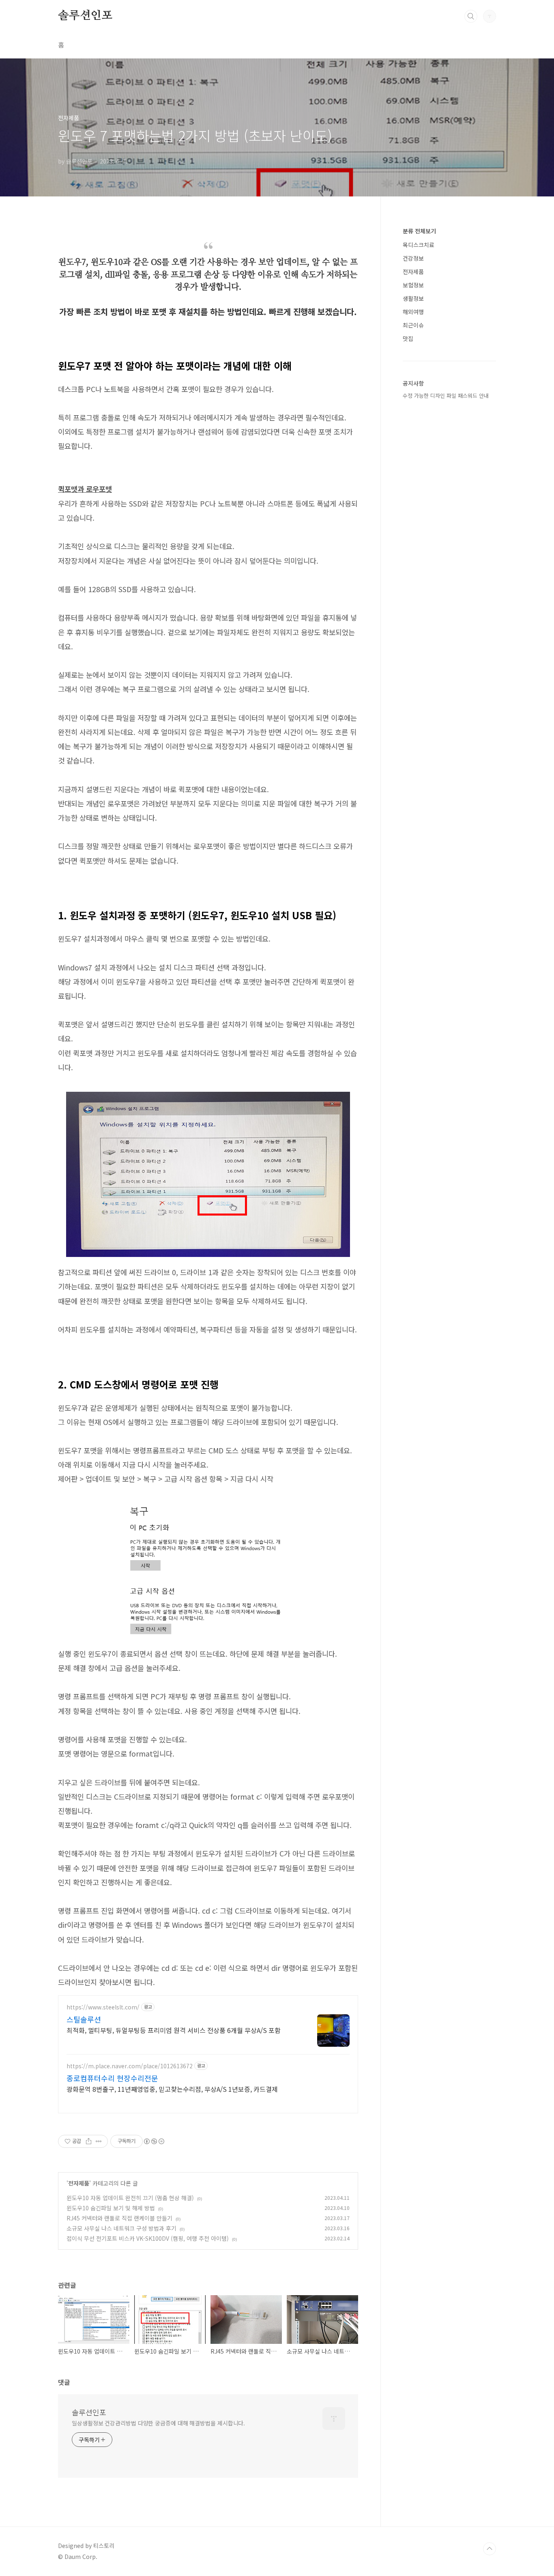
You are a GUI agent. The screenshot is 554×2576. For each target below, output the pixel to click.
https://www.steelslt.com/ (103, 2007)
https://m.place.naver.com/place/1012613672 (130, 2066)
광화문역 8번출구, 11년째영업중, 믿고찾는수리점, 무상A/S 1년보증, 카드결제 (172, 2089)
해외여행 (413, 312)
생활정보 (413, 298)
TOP (490, 2549)
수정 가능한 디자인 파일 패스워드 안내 (446, 396)
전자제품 (79, 2183)
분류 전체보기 (419, 231)
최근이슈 (413, 325)
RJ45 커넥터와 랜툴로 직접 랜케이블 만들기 (119, 2218)
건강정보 (413, 258)
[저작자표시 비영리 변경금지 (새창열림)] (154, 2141)
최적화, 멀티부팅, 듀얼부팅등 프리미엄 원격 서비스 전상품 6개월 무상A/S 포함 (174, 2030)
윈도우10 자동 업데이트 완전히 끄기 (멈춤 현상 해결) (130, 2198)
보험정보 (413, 285)
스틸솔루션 (84, 2019)
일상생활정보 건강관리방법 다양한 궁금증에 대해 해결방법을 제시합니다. (158, 2423)
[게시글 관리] (99, 2141)
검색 (471, 16)
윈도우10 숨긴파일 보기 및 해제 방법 (111, 2208)
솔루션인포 (85, 16)
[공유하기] (89, 2141)
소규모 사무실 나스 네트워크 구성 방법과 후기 (121, 2228)
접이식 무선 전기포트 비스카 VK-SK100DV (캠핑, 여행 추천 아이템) (148, 2238)
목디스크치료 (419, 245)
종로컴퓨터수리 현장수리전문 (112, 2078)
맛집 (408, 338)
